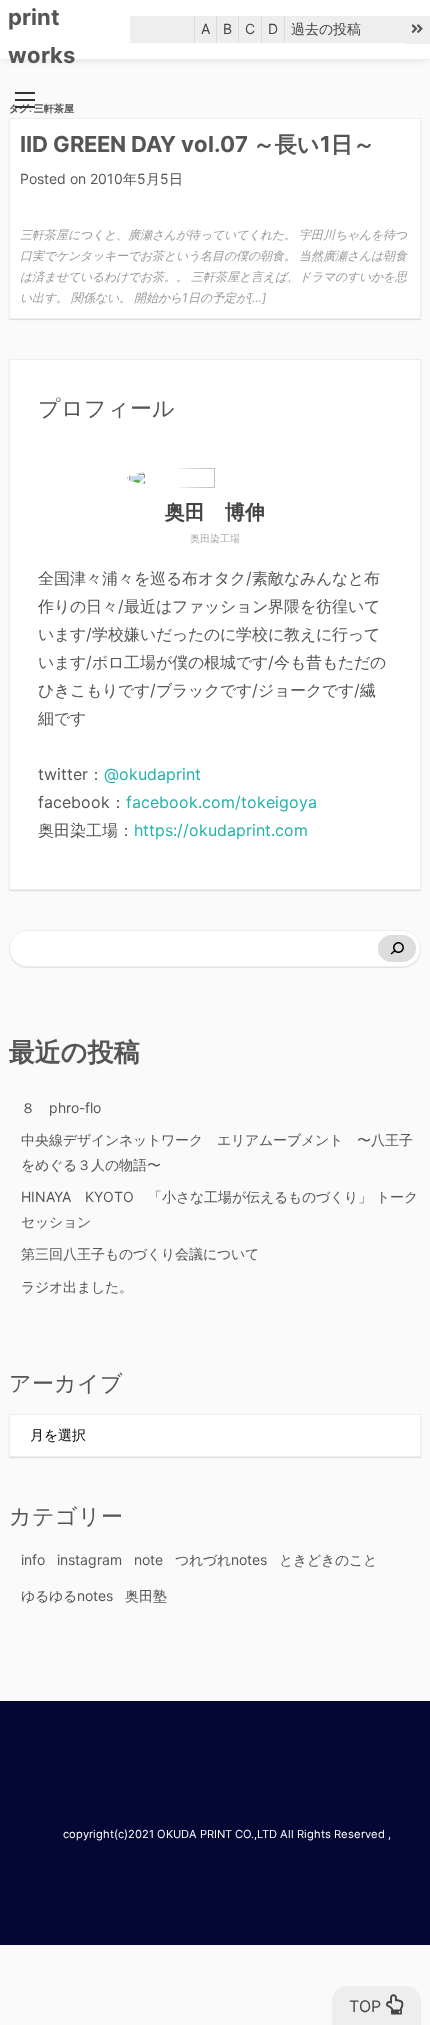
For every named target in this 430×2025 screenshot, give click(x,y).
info (33, 1559)
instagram (89, 1559)
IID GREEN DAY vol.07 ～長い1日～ (197, 144)
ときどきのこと (328, 1559)
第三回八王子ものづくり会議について (140, 1253)
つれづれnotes (221, 1559)
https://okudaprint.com (221, 830)
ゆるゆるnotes (67, 1595)
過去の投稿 (326, 28)
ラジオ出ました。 (77, 1286)
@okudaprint (152, 774)
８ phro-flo (61, 1107)
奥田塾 (146, 1595)
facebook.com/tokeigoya (221, 802)
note (148, 1559)
